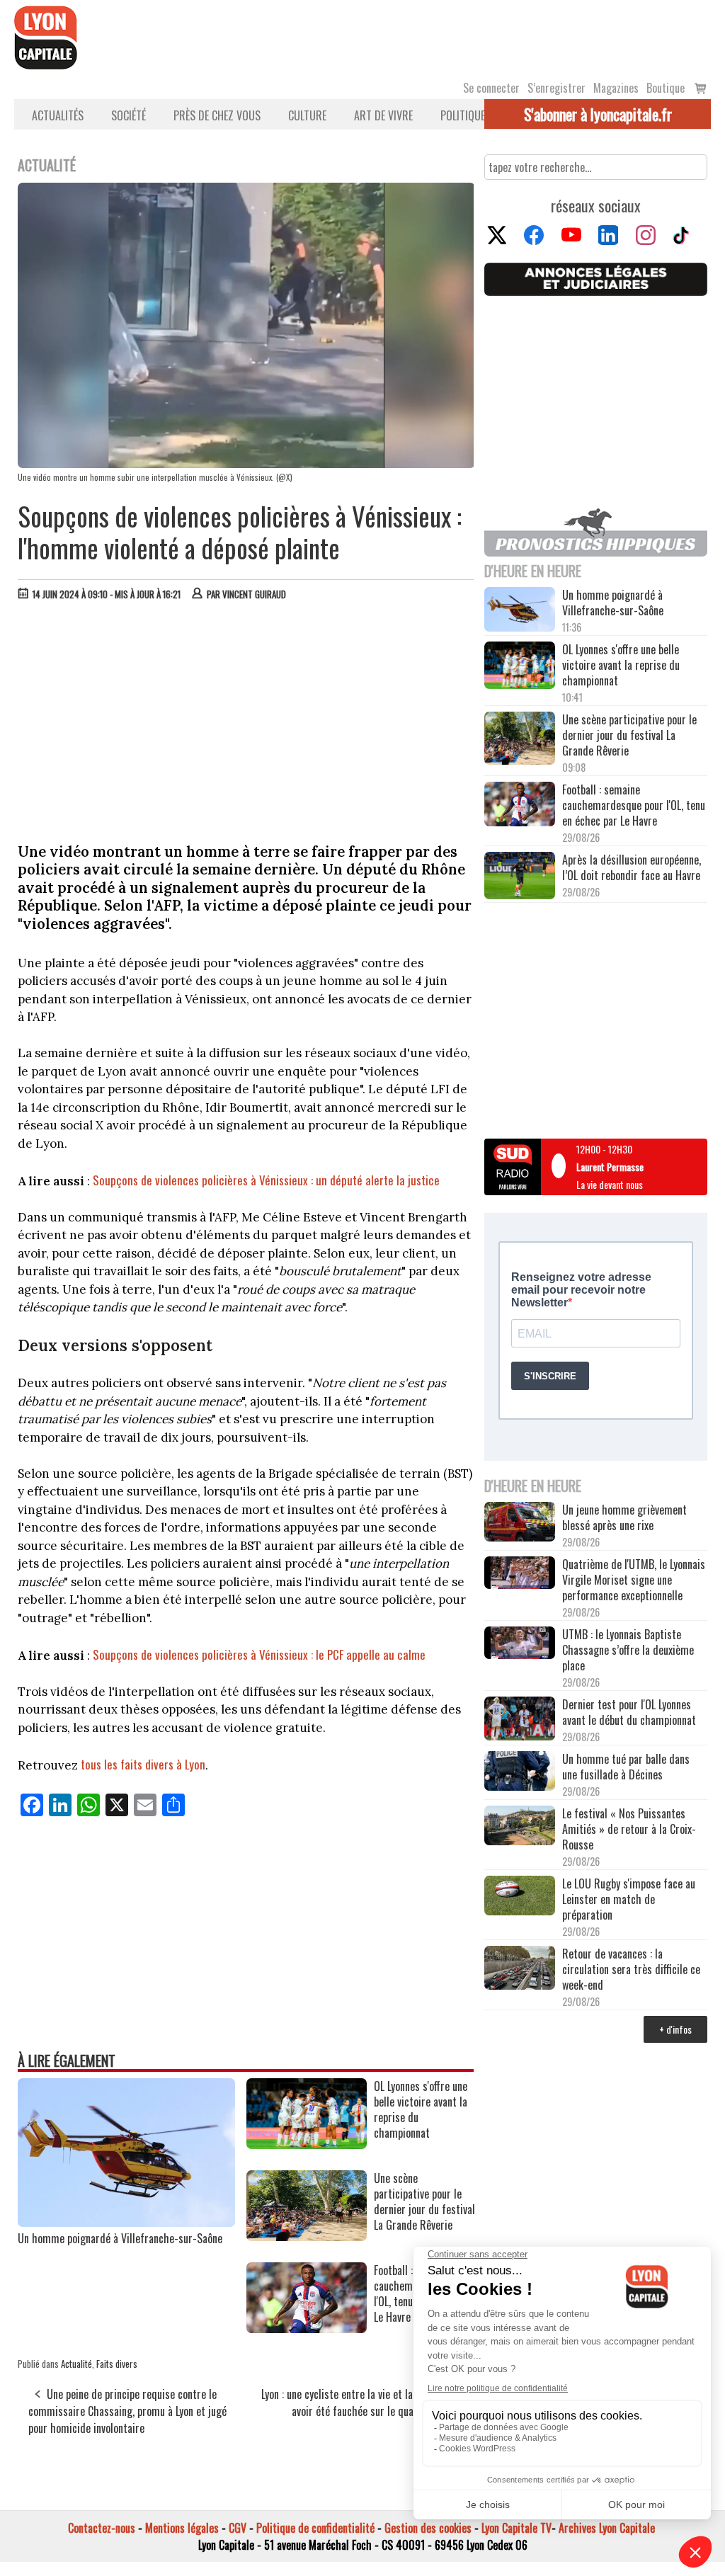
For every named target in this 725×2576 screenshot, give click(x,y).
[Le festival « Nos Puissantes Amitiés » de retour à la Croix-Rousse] (520, 1827)
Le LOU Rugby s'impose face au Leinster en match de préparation (629, 1899)
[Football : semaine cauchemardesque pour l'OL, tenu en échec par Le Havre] (307, 2328)
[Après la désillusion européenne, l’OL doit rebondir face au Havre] (520, 877)
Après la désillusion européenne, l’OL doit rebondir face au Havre (632, 867)
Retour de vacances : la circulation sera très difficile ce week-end (631, 1969)
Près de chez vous (217, 115)
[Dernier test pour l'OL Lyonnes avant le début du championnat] (520, 1720)
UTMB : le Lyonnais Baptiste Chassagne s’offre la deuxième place (628, 1650)
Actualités (58, 115)
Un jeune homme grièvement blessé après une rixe (624, 1517)
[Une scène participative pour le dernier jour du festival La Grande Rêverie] (307, 2236)
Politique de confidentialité (315, 2528)
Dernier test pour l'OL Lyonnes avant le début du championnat (629, 1712)
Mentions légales (182, 2528)
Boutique (666, 88)
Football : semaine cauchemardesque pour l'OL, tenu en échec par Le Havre (634, 805)
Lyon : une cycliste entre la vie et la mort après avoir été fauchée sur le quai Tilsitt (363, 2403)
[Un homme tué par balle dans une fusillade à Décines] (520, 1772)
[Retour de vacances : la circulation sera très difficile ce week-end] (520, 1970)
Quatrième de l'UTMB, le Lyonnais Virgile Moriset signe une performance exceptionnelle (634, 1580)
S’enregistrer (556, 88)
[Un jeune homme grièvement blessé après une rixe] (520, 1523)
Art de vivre (383, 115)
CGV (238, 2528)
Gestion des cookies (428, 2528)
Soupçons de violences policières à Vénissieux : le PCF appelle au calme (259, 1654)
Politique (463, 115)
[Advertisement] (246, 718)
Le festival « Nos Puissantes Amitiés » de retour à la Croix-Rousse (629, 1829)
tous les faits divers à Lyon (143, 1764)
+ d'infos (675, 2029)
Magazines (616, 88)
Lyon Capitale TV (516, 2528)
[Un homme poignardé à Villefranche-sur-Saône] (126, 2222)
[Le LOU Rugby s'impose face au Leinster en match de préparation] (520, 1897)
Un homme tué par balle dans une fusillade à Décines (626, 1767)
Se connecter (491, 88)
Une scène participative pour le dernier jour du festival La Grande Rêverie (629, 735)
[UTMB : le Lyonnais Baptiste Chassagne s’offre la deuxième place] (520, 1644)
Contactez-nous (102, 2528)
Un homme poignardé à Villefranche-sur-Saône (120, 2238)
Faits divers (117, 2364)
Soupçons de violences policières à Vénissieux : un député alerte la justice (266, 1180)
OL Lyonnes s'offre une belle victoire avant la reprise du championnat (621, 665)
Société (129, 115)
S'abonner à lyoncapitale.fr (598, 114)
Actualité (76, 2364)
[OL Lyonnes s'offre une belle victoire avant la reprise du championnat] (307, 2144)
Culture (307, 115)
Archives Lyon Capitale (607, 2528)
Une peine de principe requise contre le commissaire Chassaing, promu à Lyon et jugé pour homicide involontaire (127, 2411)
